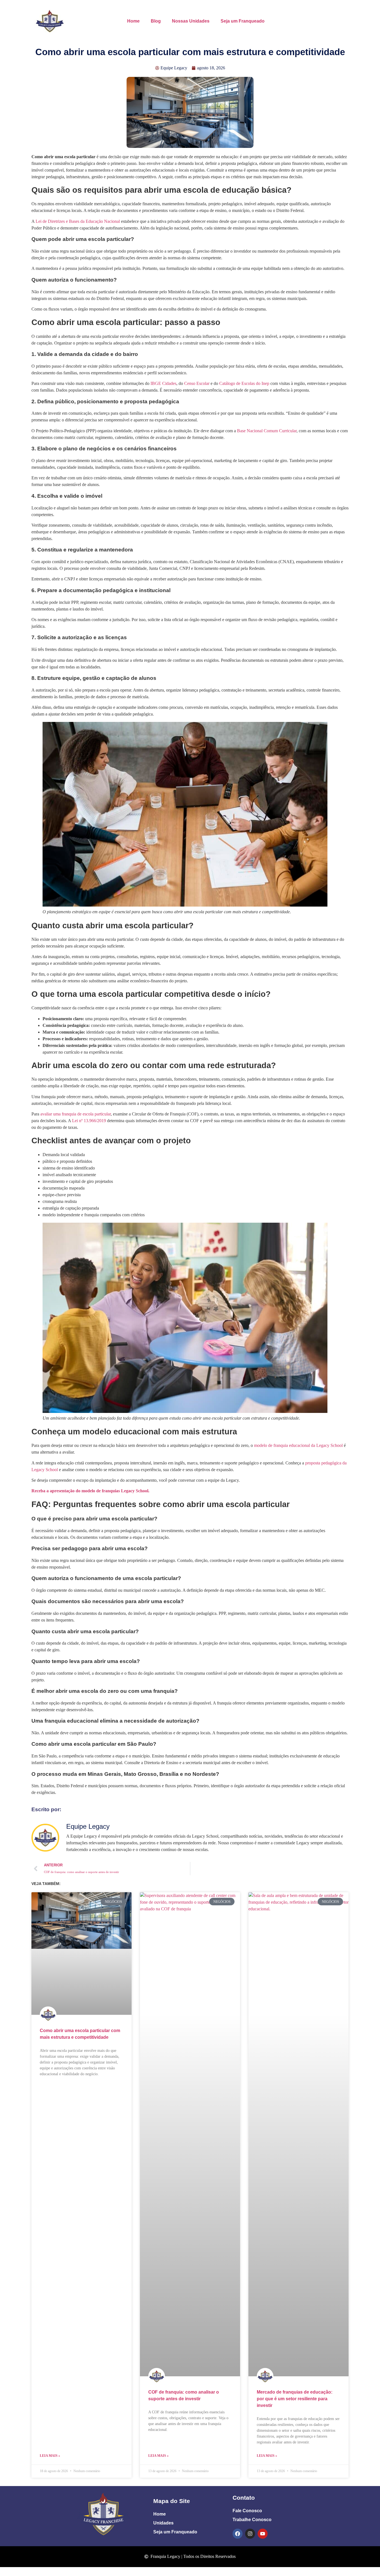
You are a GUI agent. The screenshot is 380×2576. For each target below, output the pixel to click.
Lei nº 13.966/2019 (88, 1121)
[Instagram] (250, 2534)
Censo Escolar (197, 383)
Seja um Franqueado (243, 21)
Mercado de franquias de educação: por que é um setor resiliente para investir (295, 2399)
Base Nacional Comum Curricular (267, 431)
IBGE (156, 383)
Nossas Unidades (191, 21)
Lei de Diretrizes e (52, 221)
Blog (156, 21)
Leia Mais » (50, 2456)
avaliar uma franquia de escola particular (76, 1114)
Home (133, 21)
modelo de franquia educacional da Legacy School (298, 1445)
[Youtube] (263, 2534)
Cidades (169, 383)
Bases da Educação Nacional (94, 221)
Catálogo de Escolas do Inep (244, 383)
